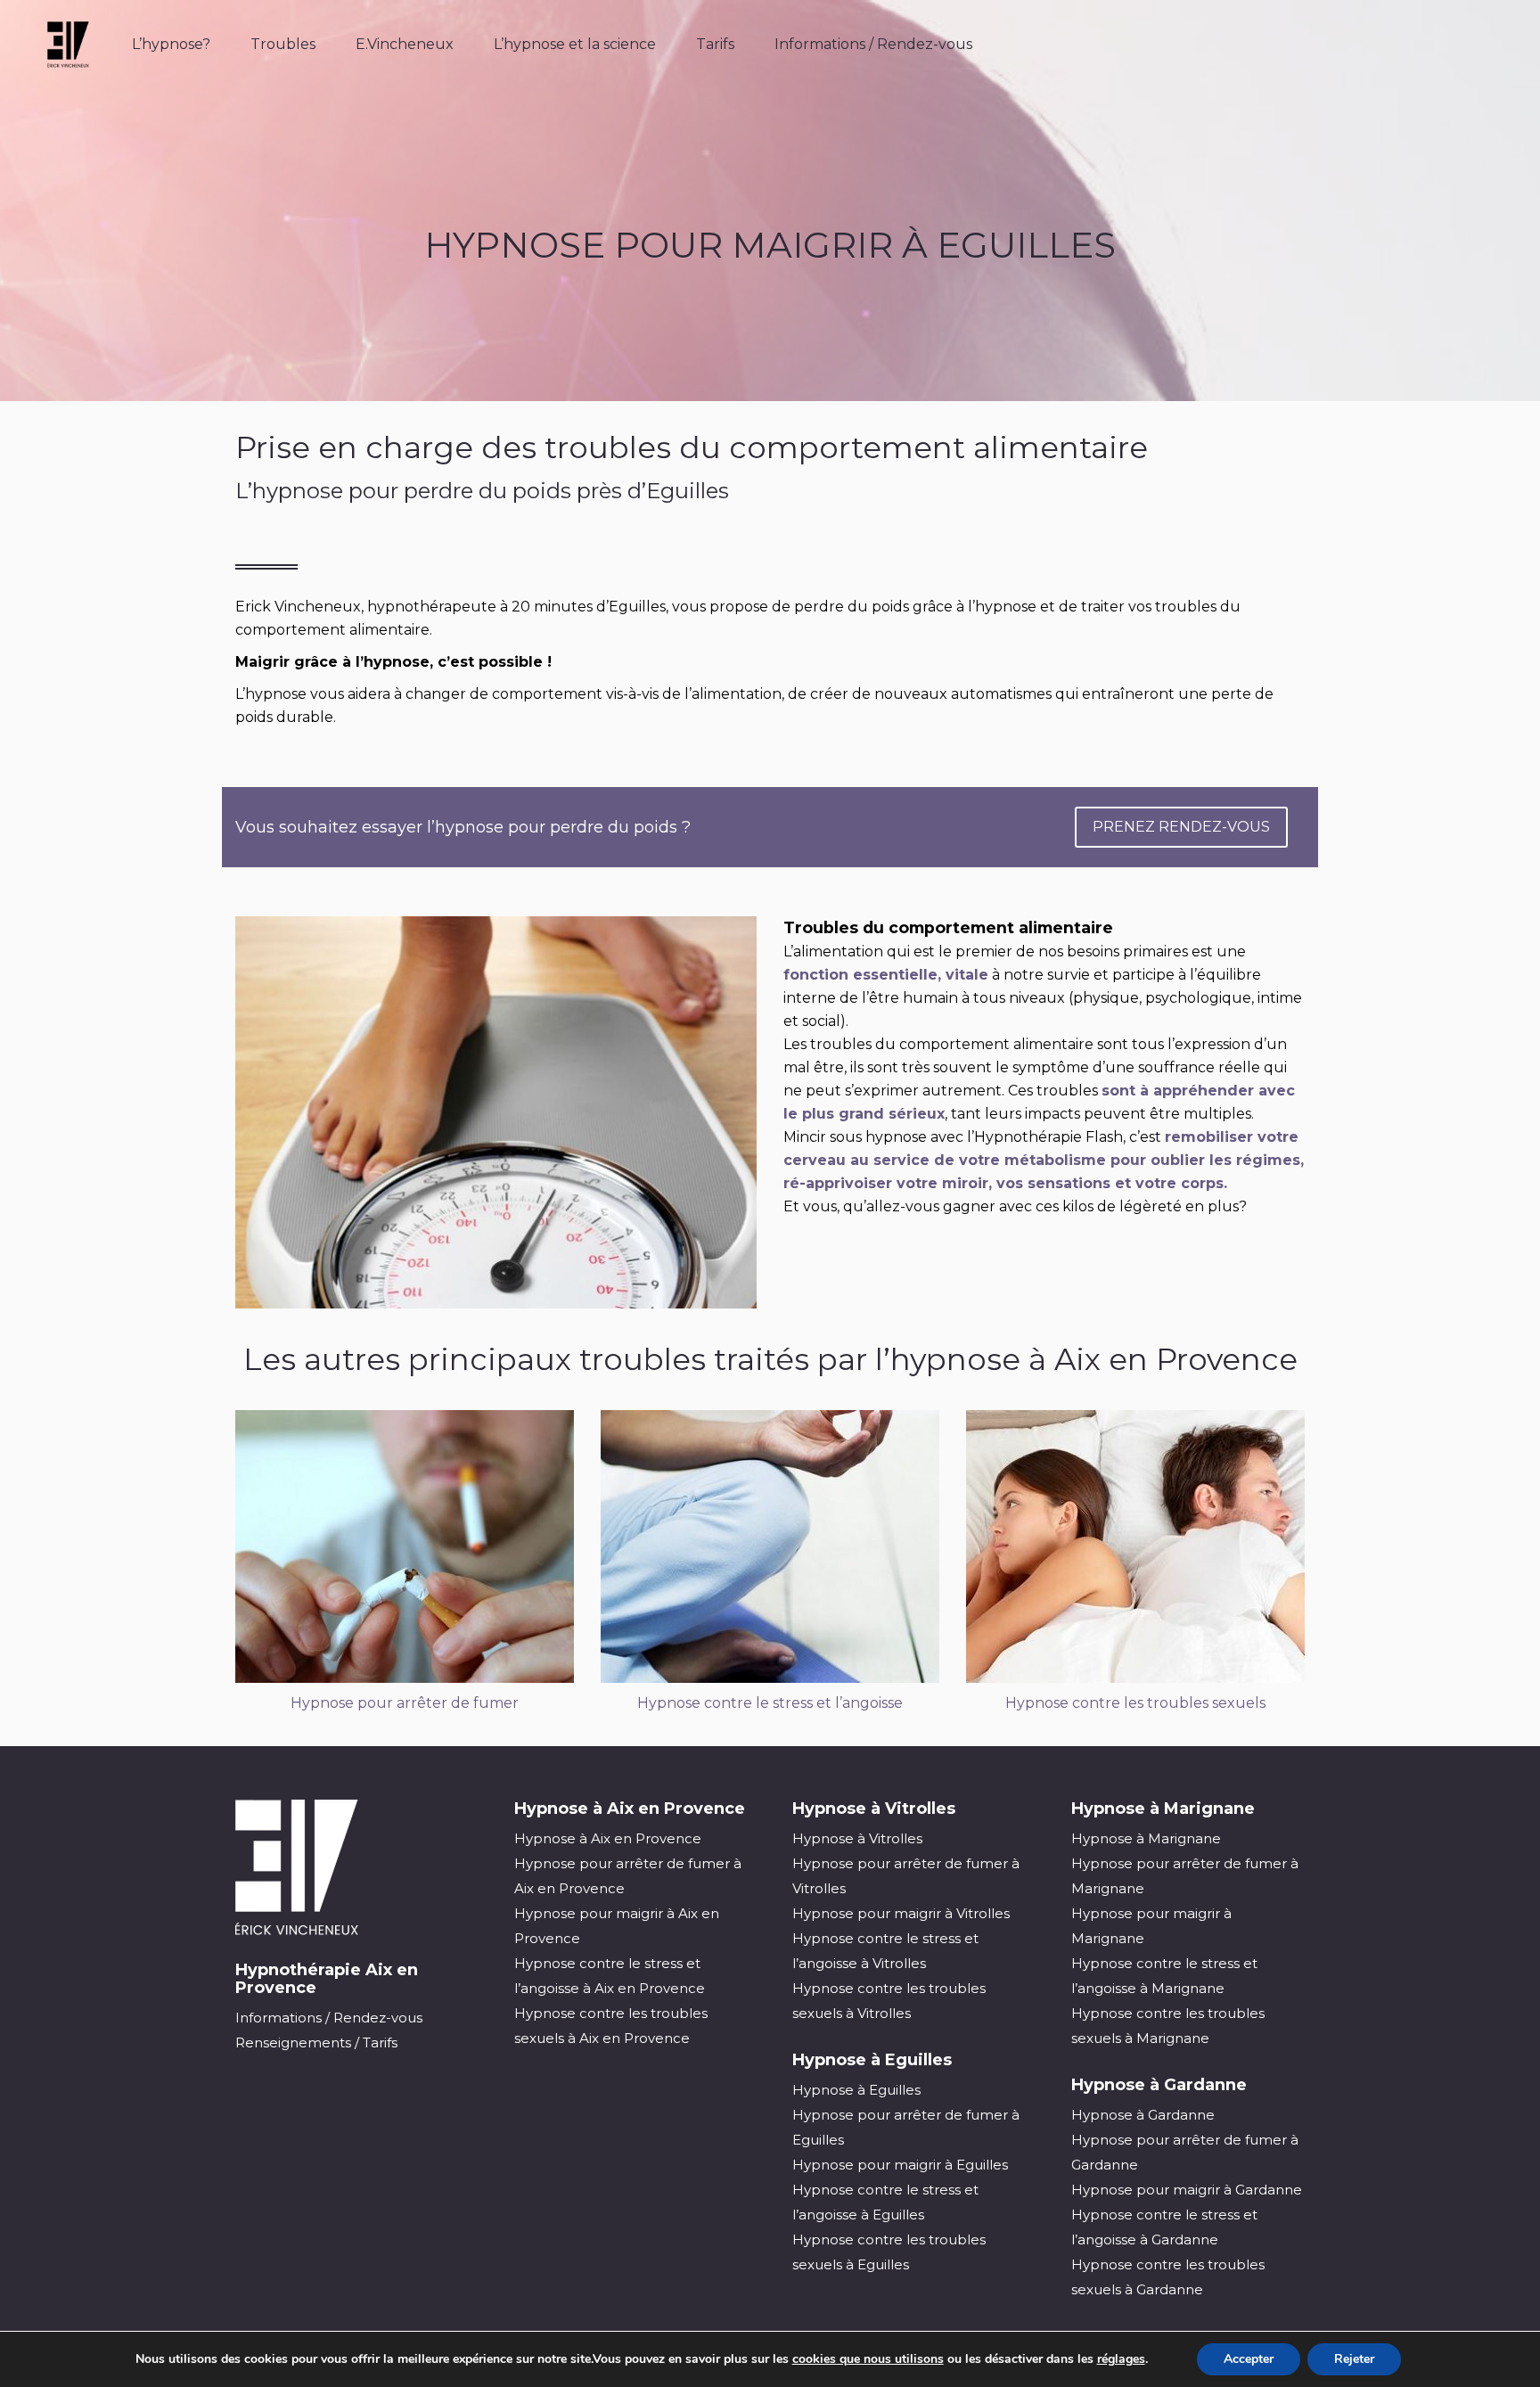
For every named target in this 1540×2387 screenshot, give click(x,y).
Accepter (1249, 2359)
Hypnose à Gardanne (1143, 2115)
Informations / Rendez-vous (329, 2018)
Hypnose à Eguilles (856, 2090)
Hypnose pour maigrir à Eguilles (900, 2165)
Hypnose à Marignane (1146, 1838)
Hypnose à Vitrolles (857, 1838)
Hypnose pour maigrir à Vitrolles (901, 1913)
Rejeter (1354, 2359)
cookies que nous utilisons (868, 2359)
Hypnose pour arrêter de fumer (405, 1703)
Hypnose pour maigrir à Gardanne (1187, 2190)
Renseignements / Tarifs (316, 2042)
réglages (1121, 2359)
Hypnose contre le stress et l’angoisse (770, 1703)
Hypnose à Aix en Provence (608, 1838)
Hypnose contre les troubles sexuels (1135, 1703)
